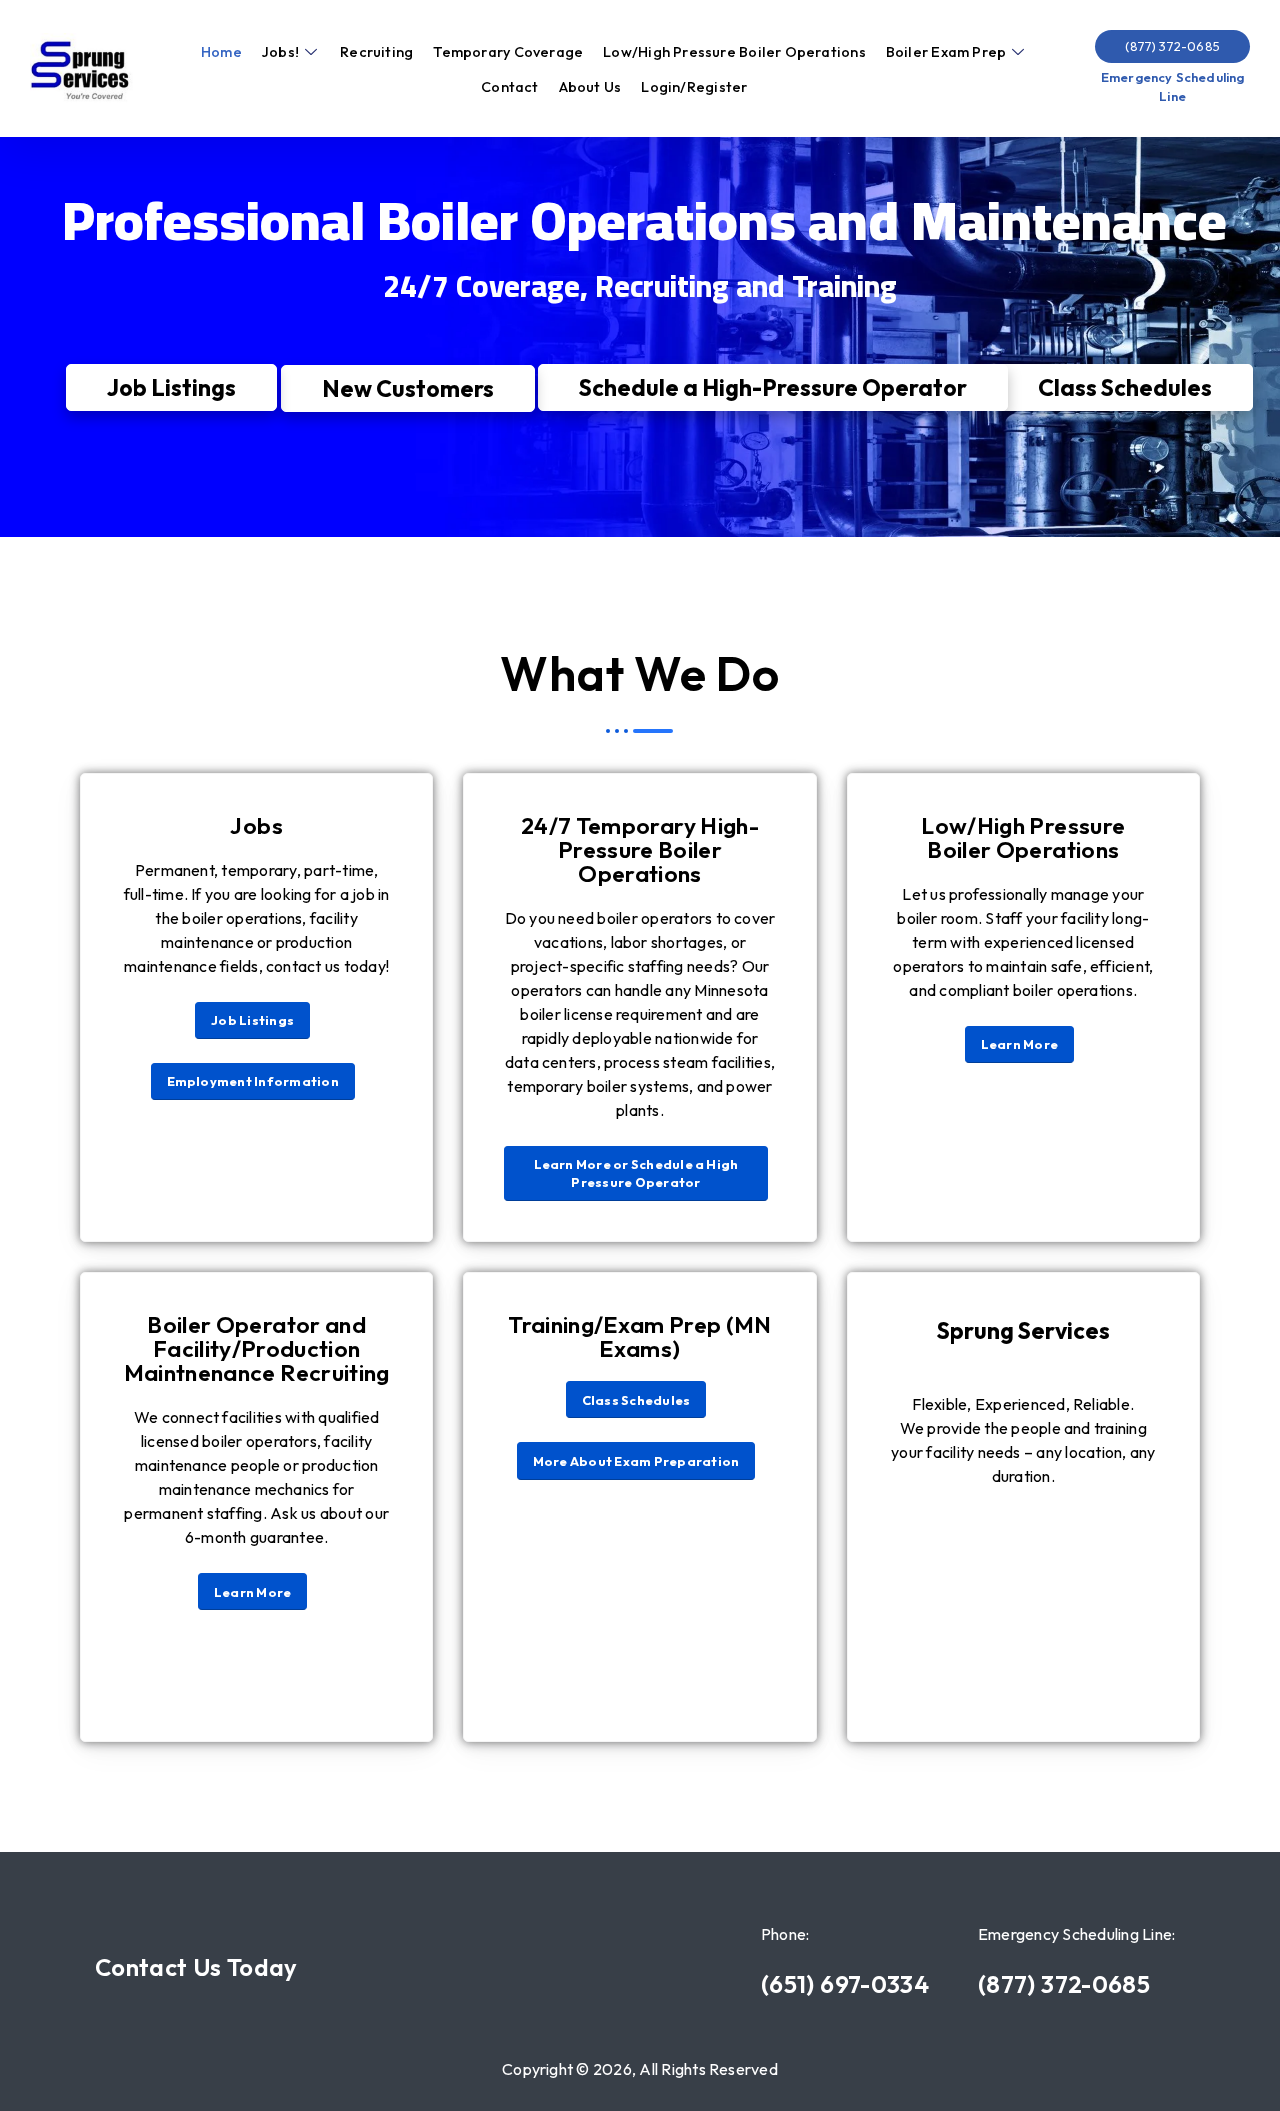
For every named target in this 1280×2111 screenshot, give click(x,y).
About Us (590, 87)
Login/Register (694, 87)
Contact (510, 87)
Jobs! (280, 52)
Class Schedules (1125, 386)
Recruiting (376, 52)
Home (221, 52)
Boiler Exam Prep (946, 52)
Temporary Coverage (508, 52)
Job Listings (171, 387)
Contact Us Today (196, 1967)
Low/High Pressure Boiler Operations (734, 52)
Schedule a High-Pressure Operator (773, 386)
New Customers (408, 388)
